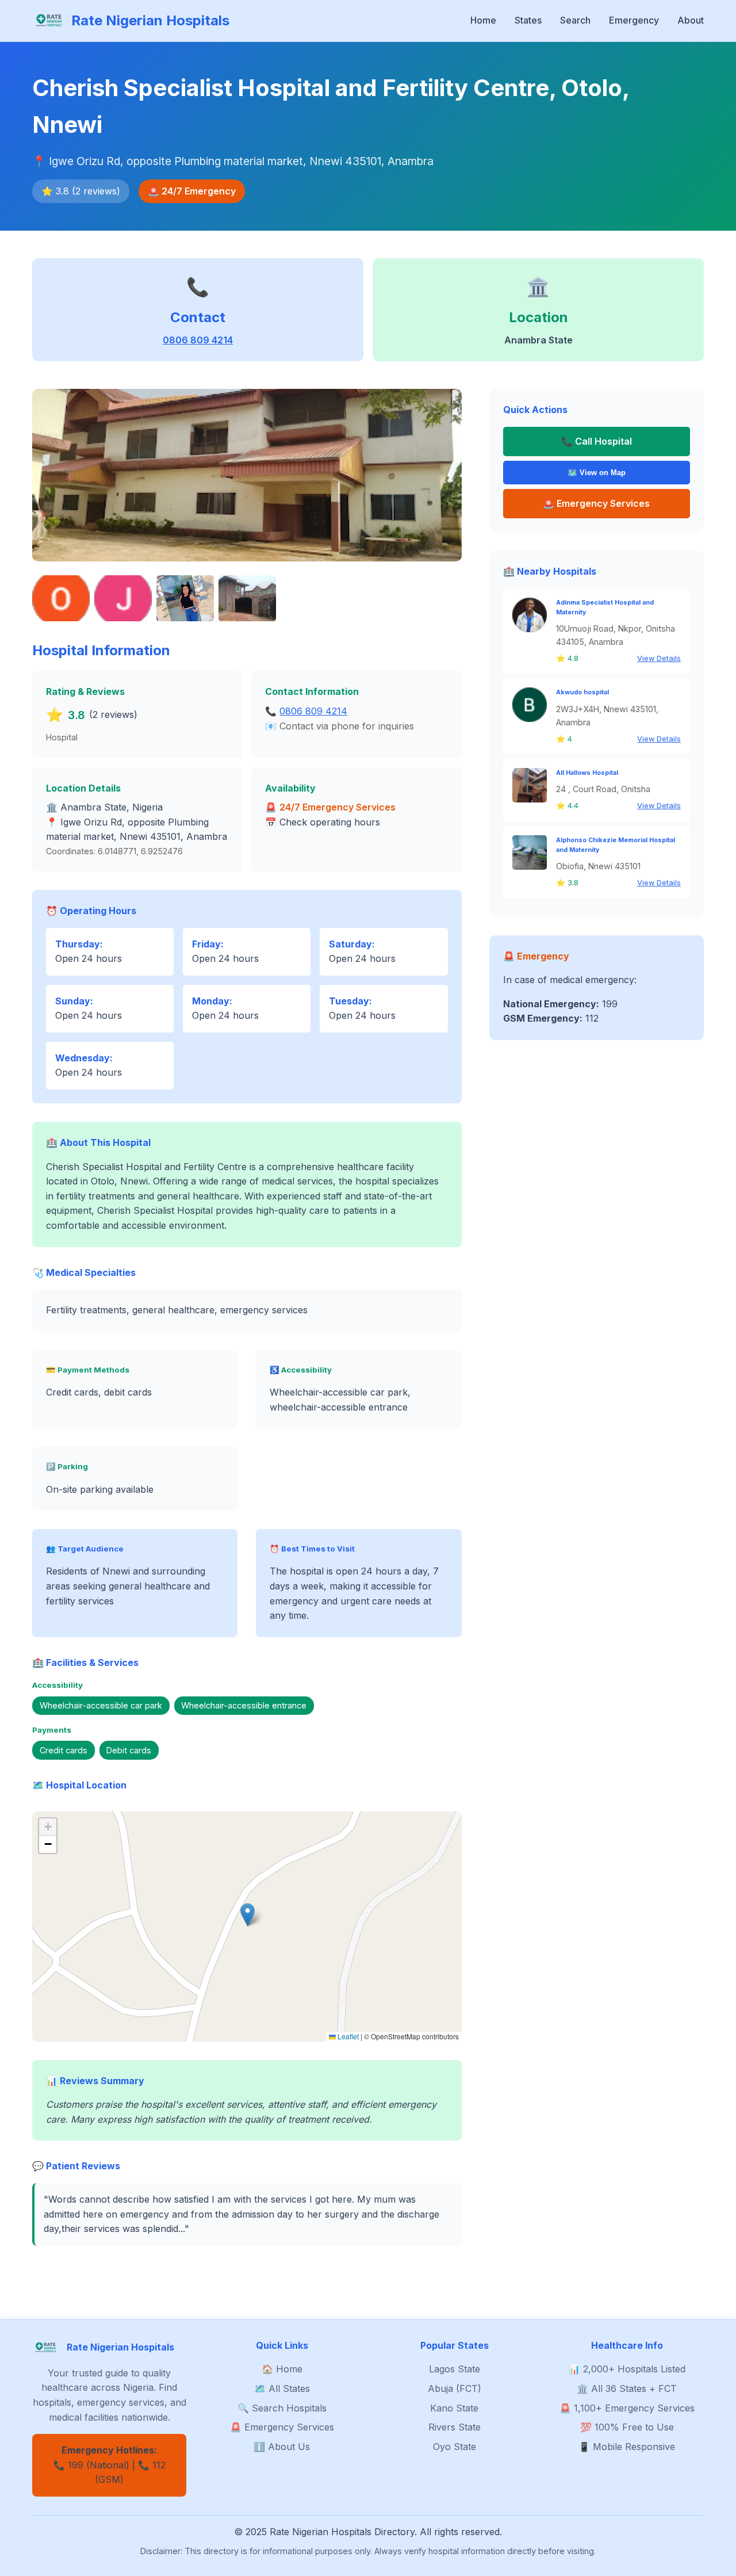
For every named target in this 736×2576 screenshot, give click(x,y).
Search (575, 20)
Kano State (454, 2408)
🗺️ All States (282, 2388)
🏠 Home (282, 2369)
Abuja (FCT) (455, 2388)
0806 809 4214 (198, 340)
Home (483, 20)
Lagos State (455, 2369)
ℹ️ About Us (282, 2447)
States (528, 20)
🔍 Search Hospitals (282, 2408)
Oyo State (455, 2447)
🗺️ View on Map (597, 473)
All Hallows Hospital (587, 773)
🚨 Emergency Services (282, 2427)
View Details (659, 658)
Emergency (634, 20)
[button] (248, 1915)
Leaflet (347, 2036)
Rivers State (455, 2427)
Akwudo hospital (582, 692)
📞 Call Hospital (597, 441)
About (691, 20)
